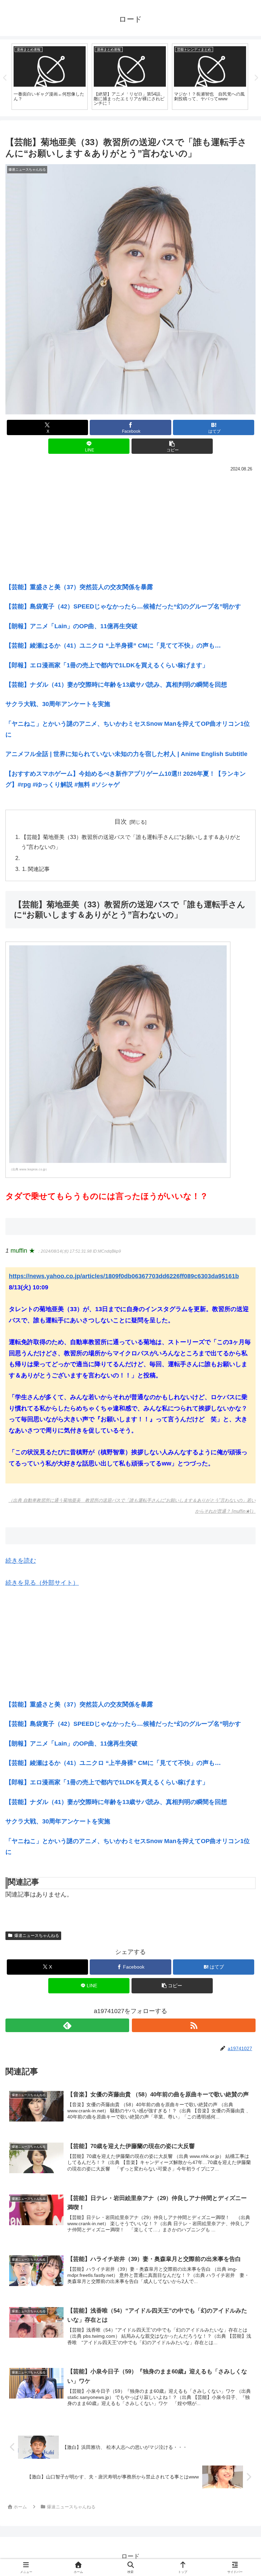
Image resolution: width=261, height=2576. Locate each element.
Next (256, 78)
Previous (5, 78)
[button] (172, 446)
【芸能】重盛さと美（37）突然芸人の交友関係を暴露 (79, 587)
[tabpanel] (50, 77)
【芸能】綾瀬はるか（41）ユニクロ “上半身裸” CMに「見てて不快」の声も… (113, 646)
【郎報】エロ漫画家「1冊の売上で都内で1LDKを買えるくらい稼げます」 (107, 665)
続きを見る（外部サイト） (42, 1583)
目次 (121, 822)
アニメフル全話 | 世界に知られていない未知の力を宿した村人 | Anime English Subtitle (126, 754)
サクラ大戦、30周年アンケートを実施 (58, 704)
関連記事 (39, 869)
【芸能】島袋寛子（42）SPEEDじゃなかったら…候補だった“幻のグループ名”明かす (123, 606)
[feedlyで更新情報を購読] (67, 2025)
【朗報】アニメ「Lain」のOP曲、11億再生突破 (72, 626)
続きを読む (21, 1561)
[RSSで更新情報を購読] (194, 2025)
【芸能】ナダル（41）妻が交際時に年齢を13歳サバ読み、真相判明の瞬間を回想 (116, 685)
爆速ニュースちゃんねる (37, 1936)
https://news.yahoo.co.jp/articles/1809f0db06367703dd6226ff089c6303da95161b (124, 1276)
